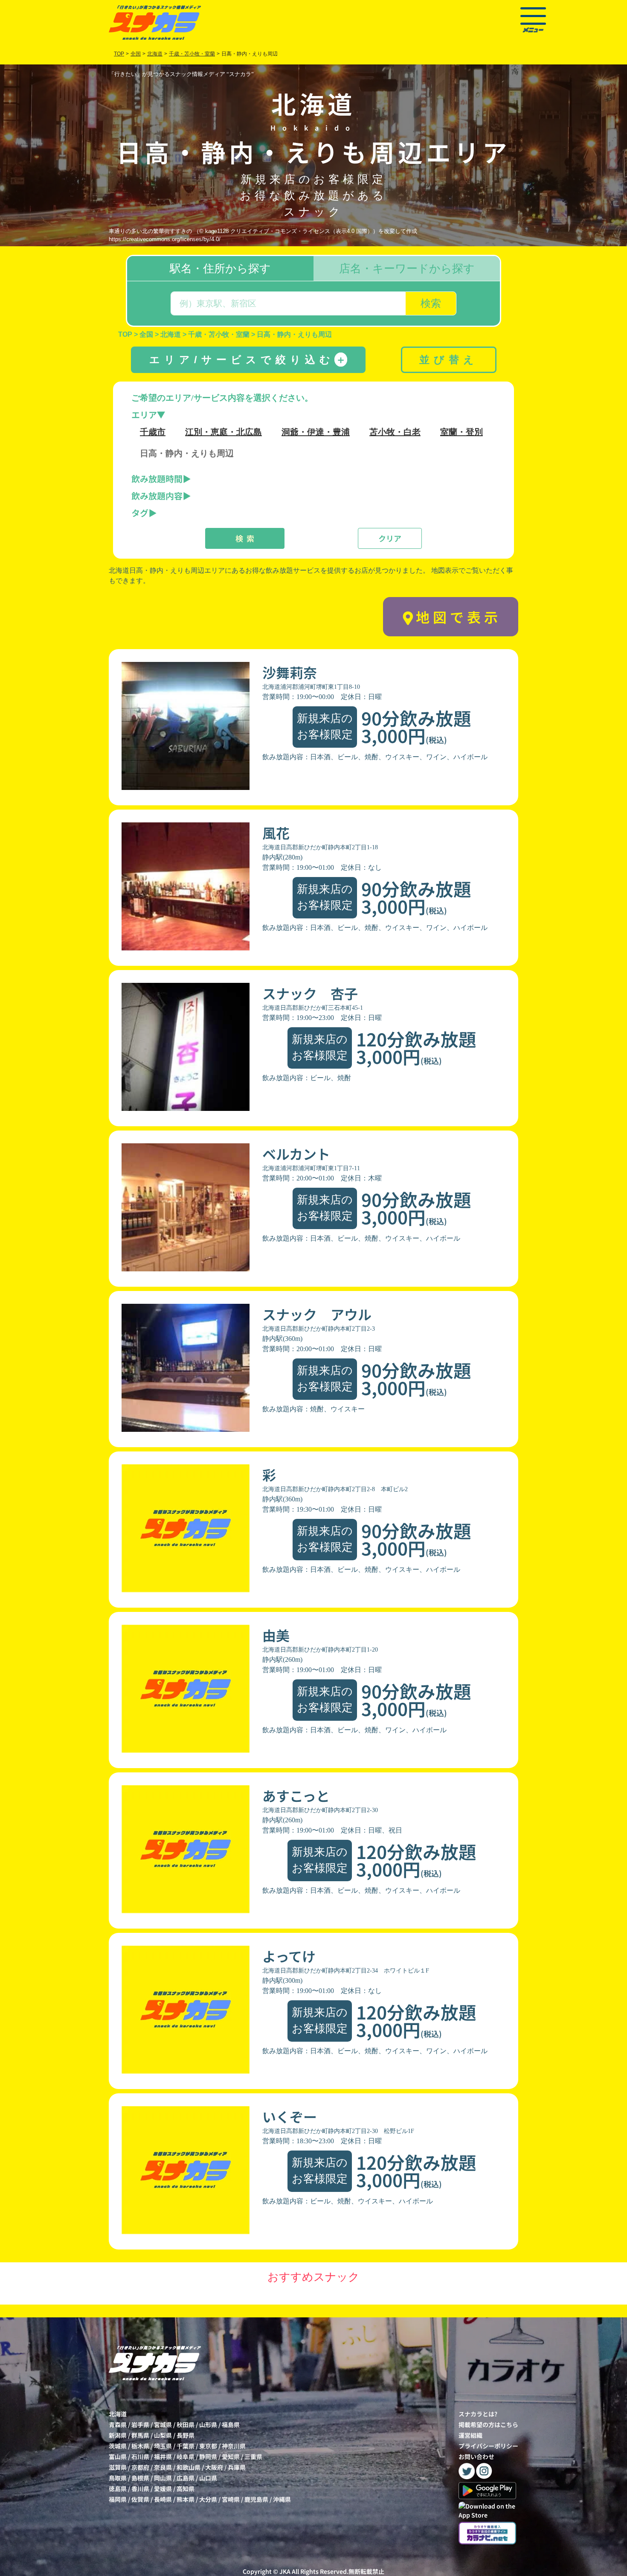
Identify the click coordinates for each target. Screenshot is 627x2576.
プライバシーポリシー (488, 2446)
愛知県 (231, 2457)
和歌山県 (189, 2467)
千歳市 (153, 432)
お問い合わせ (476, 2457)
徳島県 (118, 2489)
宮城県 (163, 2424)
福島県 (231, 2424)
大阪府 (214, 2467)
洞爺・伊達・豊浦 (316, 432)
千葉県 (186, 2446)
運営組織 (470, 2435)
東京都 (208, 2446)
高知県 (186, 2489)
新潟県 (118, 2435)
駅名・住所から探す (220, 268)
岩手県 (140, 2424)
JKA (285, 2571)
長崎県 (163, 2499)
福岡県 (118, 2499)
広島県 (186, 2478)
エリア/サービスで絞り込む (248, 360)
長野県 (186, 2435)
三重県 (253, 2457)
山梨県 (163, 2435)
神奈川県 (234, 2446)
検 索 (245, 538)
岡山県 (163, 2478)
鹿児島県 (256, 2499)
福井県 (163, 2457)
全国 (136, 54)
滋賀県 (118, 2467)
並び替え (449, 360)
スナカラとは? (478, 2414)
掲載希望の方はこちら (488, 2424)
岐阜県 (186, 2457)
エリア (144, 415)
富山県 (118, 2457)
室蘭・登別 (462, 432)
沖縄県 (282, 2499)
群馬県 (140, 2435)
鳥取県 (118, 2478)
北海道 (118, 2414)
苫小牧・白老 (395, 432)
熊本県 (186, 2499)
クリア (390, 538)
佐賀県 (140, 2499)
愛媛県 (163, 2489)
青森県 (118, 2424)
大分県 (208, 2499)
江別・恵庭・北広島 (224, 432)
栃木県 (140, 2446)
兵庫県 (237, 2467)
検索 (431, 303)
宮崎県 (231, 2499)
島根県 (140, 2478)
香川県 (140, 2489)
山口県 (208, 2478)
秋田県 (186, 2424)
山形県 (208, 2424)
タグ (140, 513)
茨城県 (118, 2446)
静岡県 (208, 2457)
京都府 (140, 2467)
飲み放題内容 (157, 496)
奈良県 (163, 2467)
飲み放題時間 (157, 479)
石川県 (140, 2457)
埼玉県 (163, 2446)
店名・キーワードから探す (407, 268)
